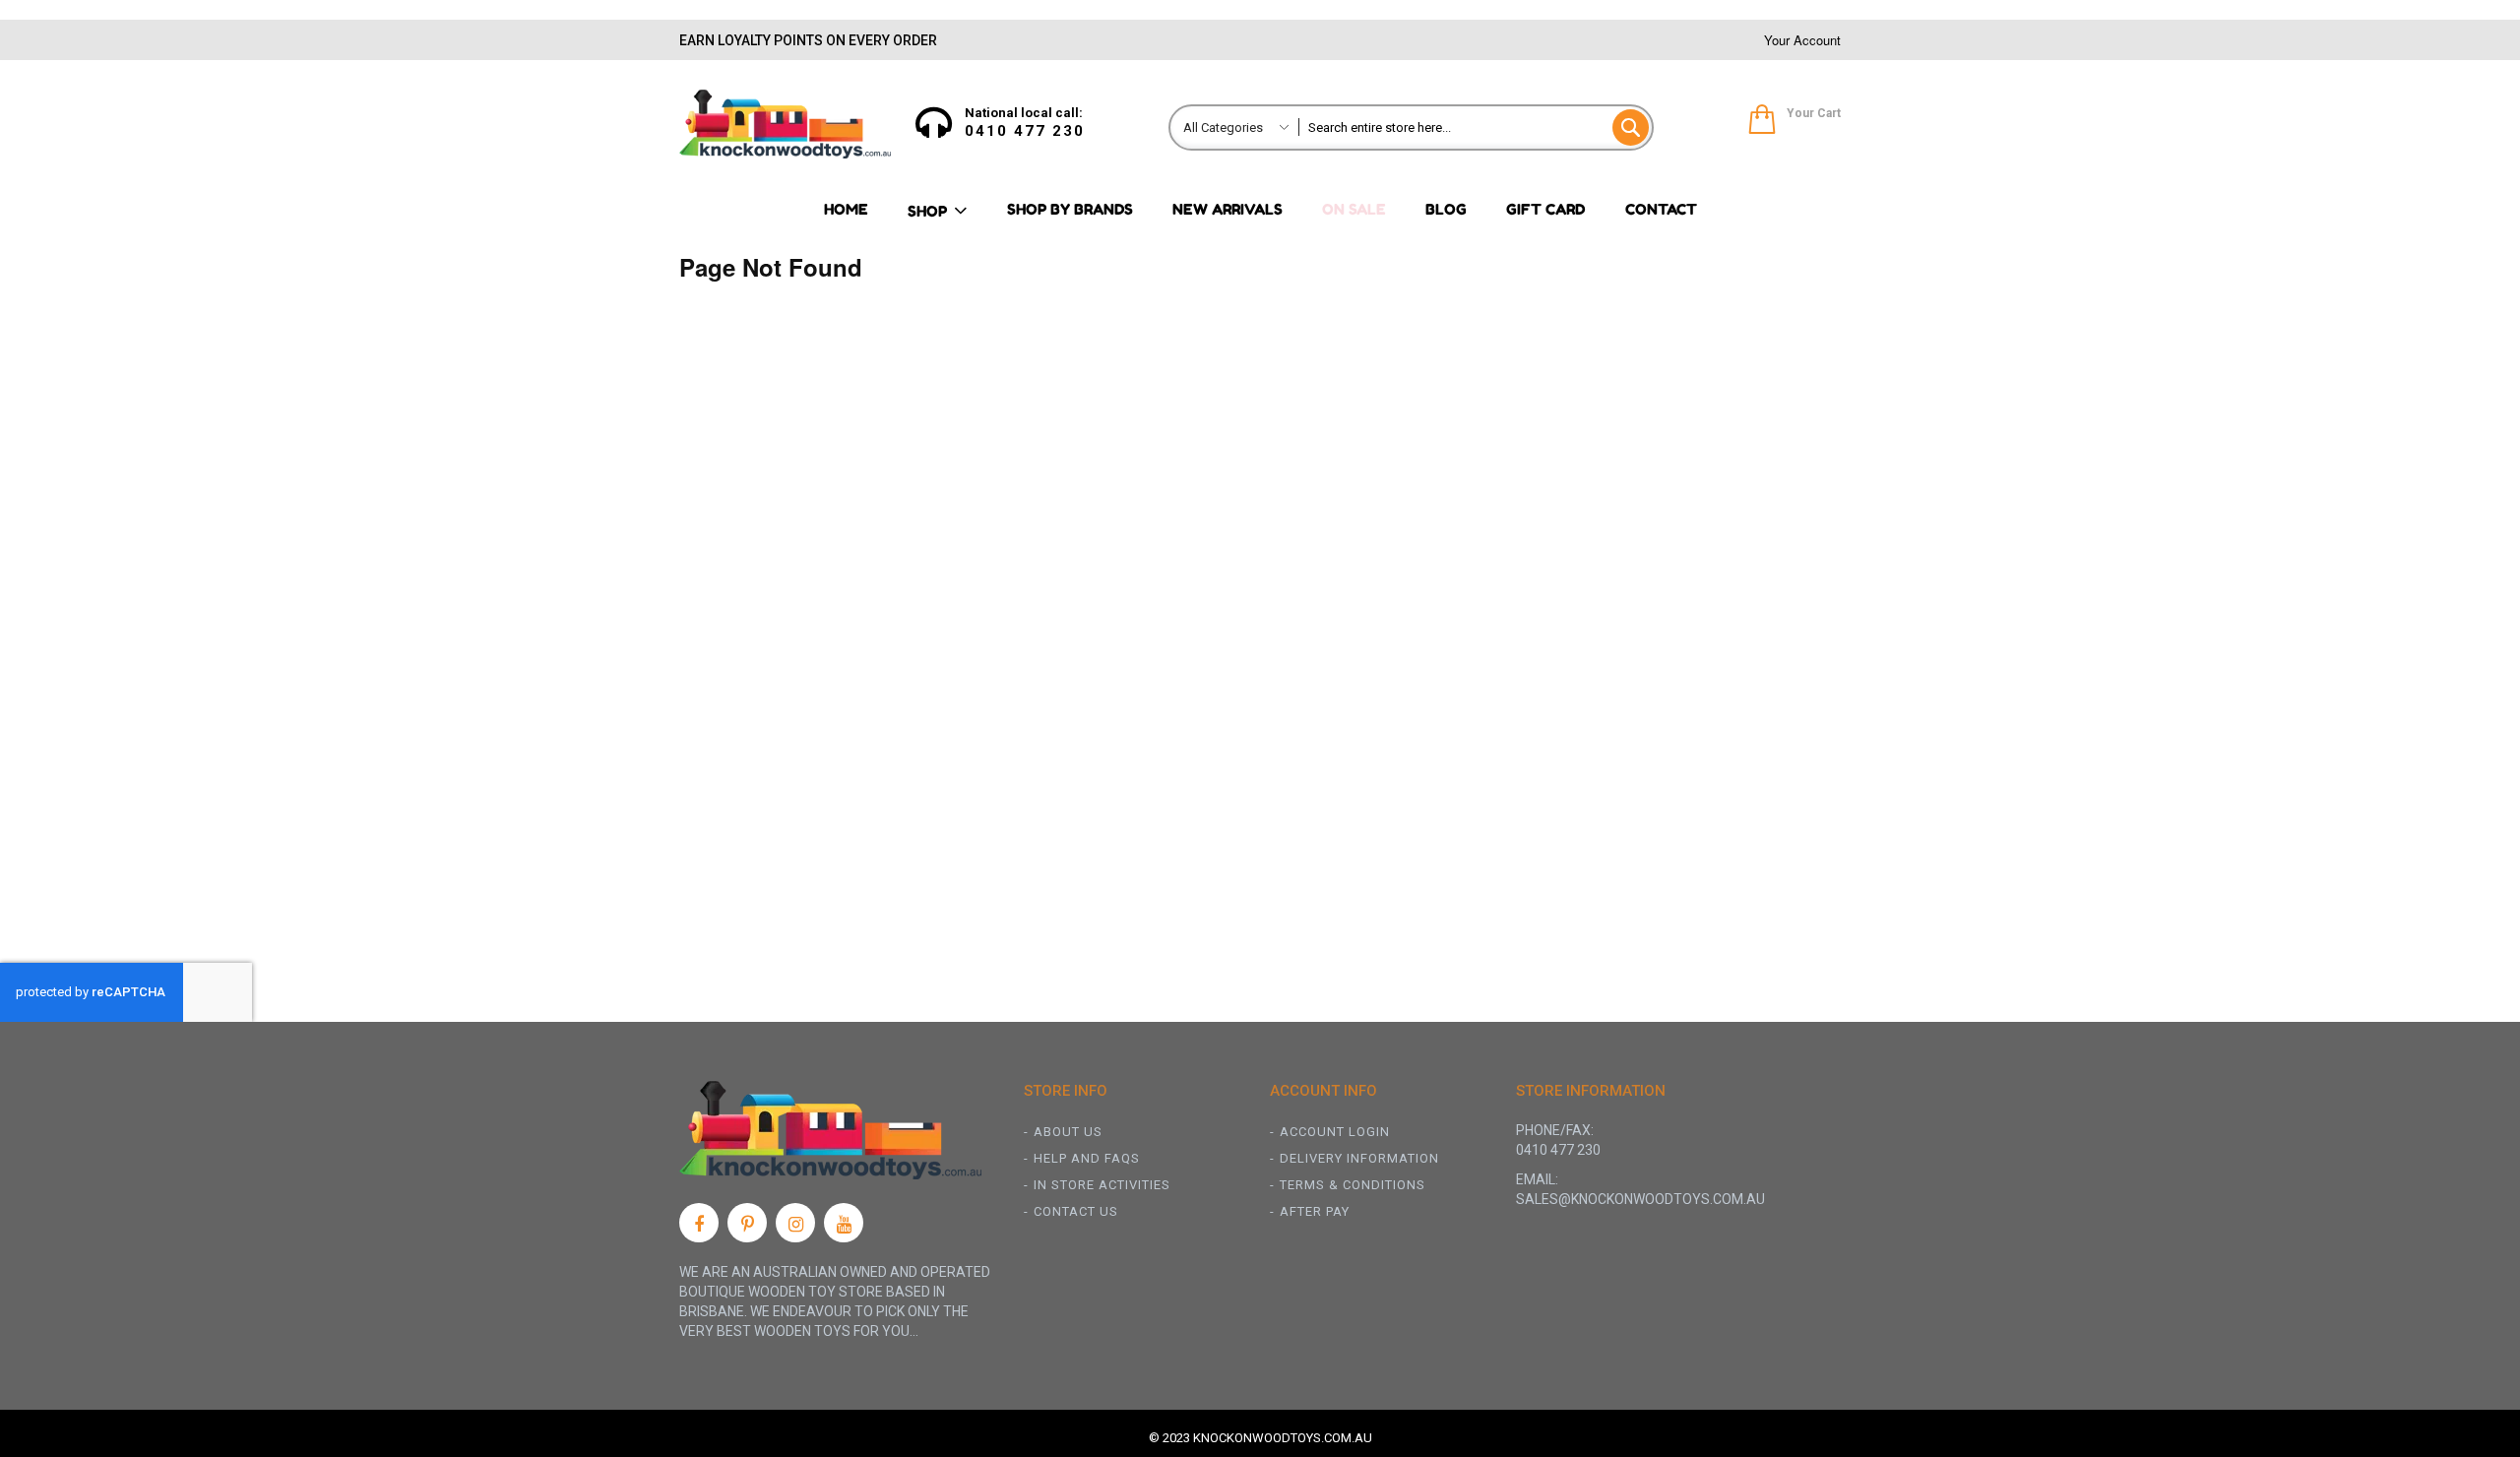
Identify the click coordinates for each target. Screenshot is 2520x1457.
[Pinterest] (747, 1223)
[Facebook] (699, 1223)
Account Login (1335, 1132)
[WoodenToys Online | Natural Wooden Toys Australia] (785, 124)
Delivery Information (1359, 1158)
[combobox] (1475, 127)
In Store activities (1102, 1185)
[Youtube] (844, 1223)
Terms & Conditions (1353, 1185)
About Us (1068, 1132)
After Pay (1315, 1211)
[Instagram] (795, 1223)
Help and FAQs (1087, 1158)
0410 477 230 (1025, 131)
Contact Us (1076, 1211)
